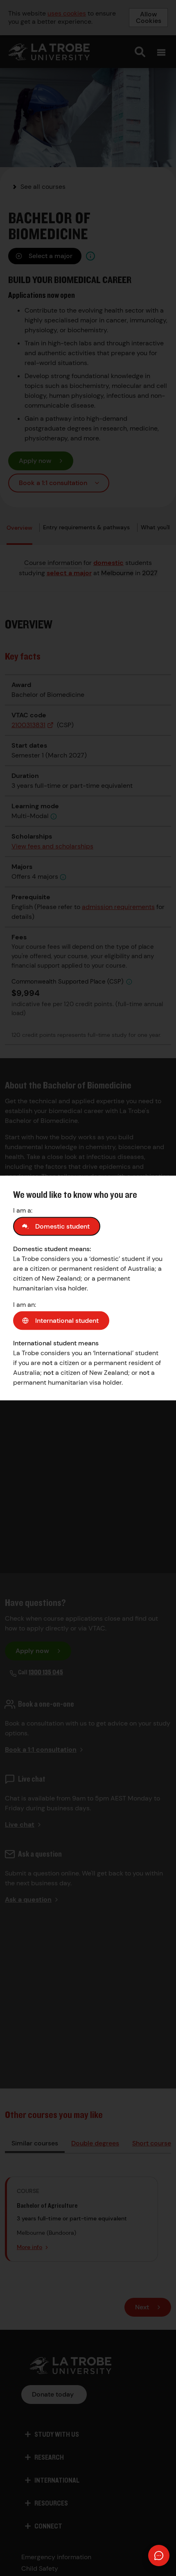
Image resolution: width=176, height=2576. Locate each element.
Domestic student (62, 1226)
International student (67, 1321)
